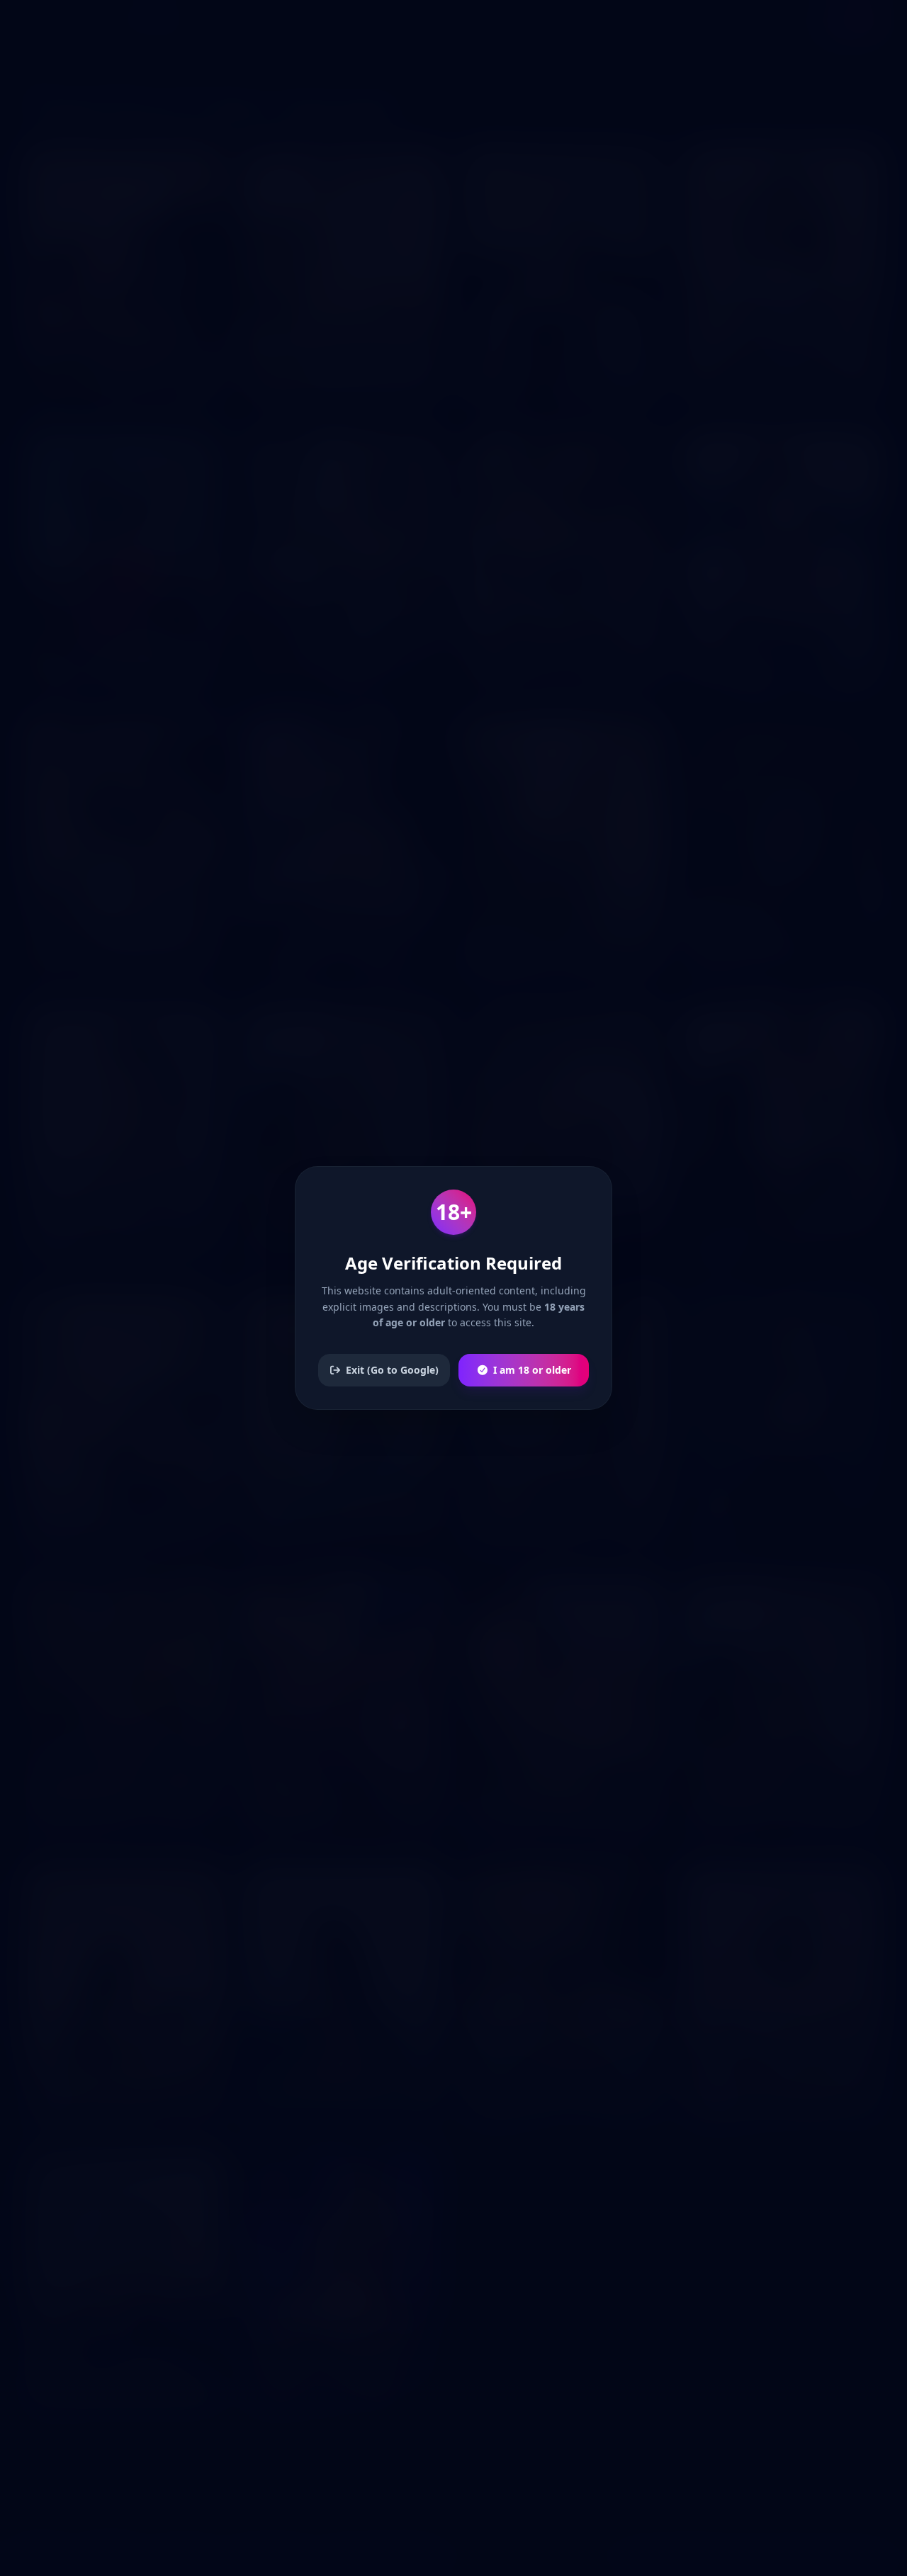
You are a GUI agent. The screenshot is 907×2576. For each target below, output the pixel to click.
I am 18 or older (532, 1370)
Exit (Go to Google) (392, 1370)
